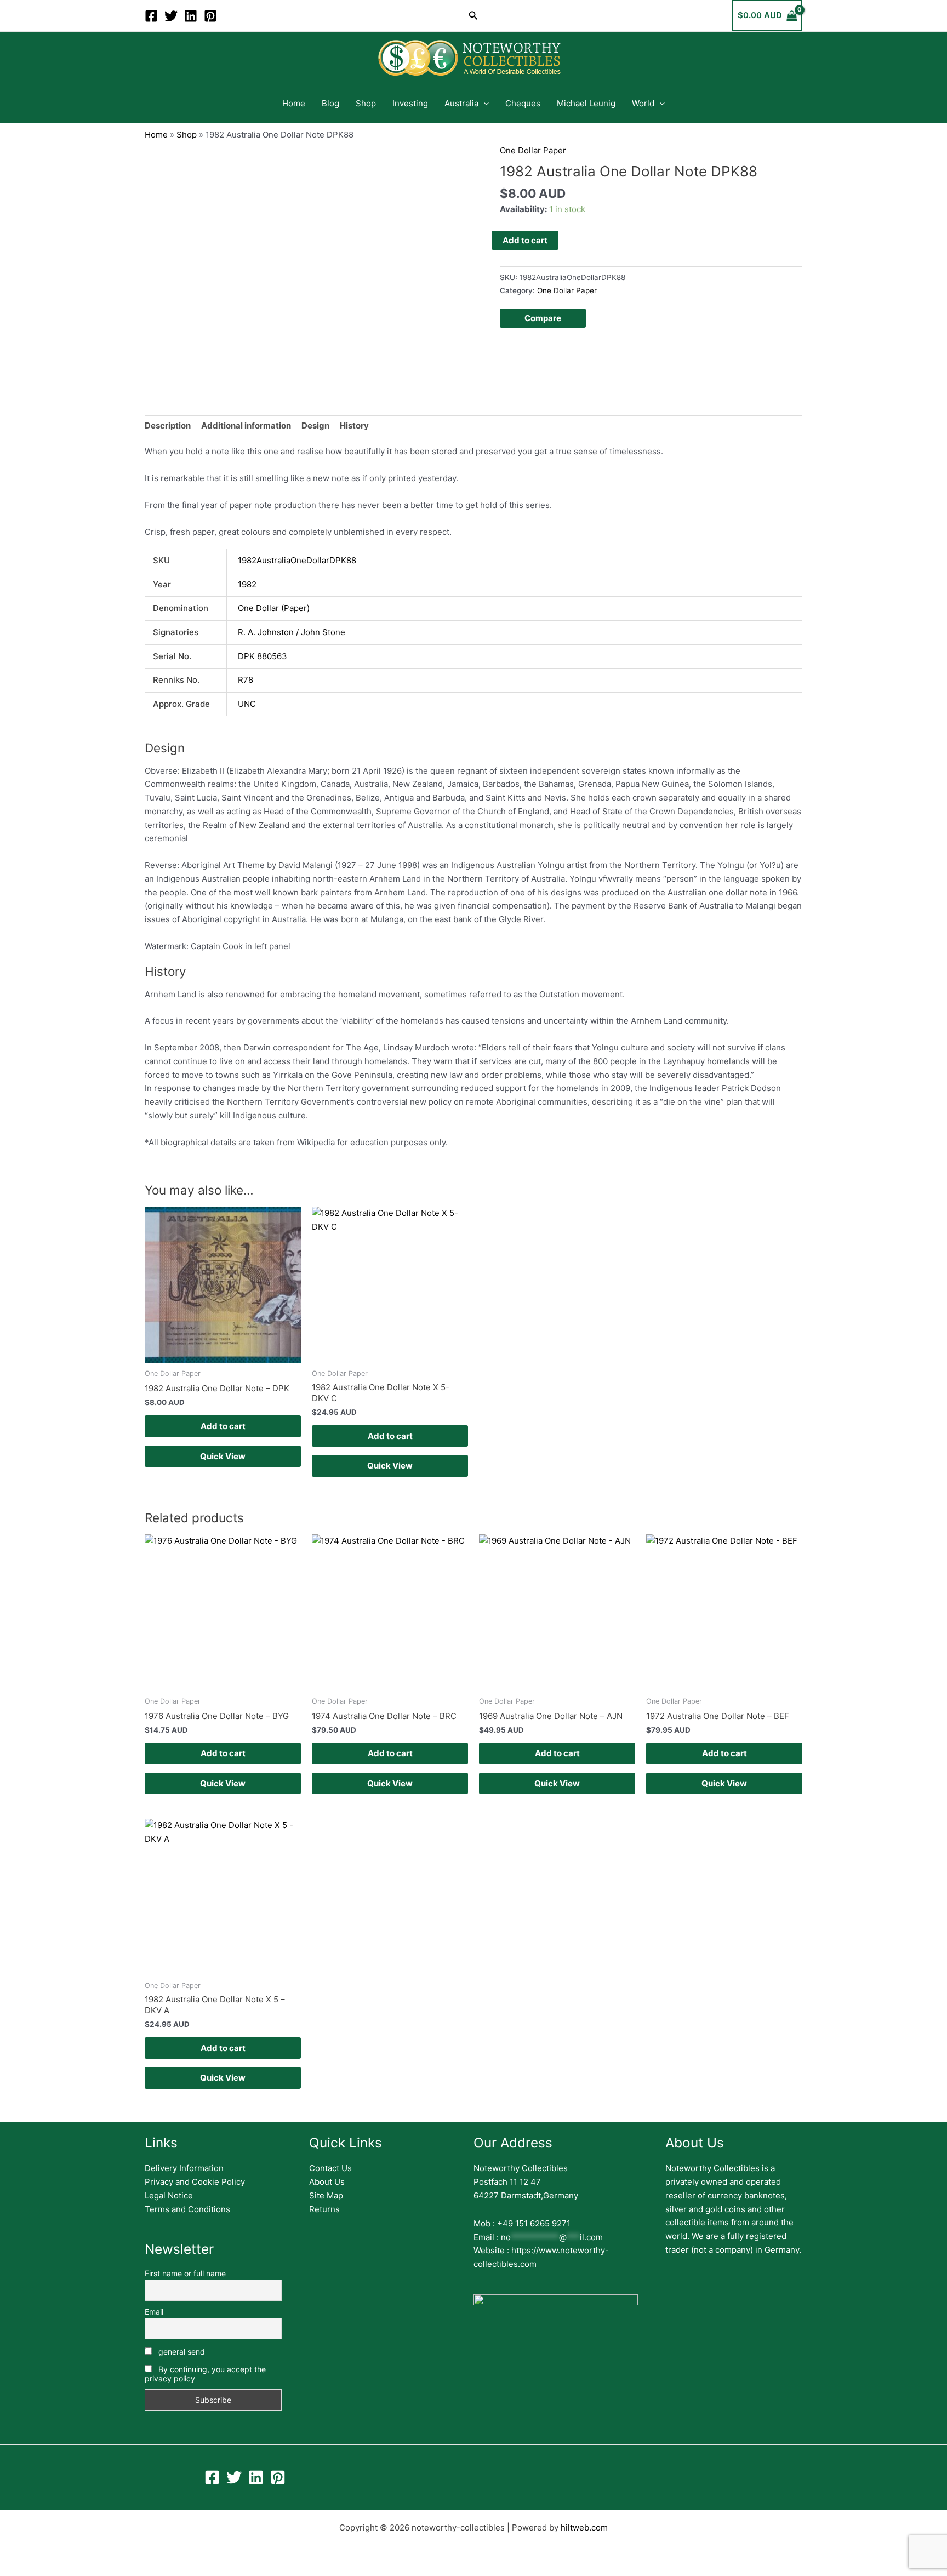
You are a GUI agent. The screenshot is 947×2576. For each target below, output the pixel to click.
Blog (330, 103)
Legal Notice (169, 2195)
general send (181, 2352)
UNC (247, 704)
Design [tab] (315, 425)
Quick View (223, 1456)
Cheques (523, 103)
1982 (247, 584)
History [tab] (354, 425)
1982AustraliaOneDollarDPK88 (297, 560)
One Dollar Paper (533, 150)
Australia (461, 103)
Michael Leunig (586, 103)
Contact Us (330, 2168)
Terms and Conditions (187, 2209)
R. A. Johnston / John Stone (292, 632)
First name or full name (185, 2273)
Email (154, 2312)
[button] (473, 16)
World (643, 103)
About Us (327, 2182)
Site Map (326, 2195)
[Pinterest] (210, 16)
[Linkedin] (191, 16)
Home (294, 103)
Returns (324, 2209)
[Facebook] (151, 16)
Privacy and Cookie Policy (195, 2182)
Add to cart (525, 240)
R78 (246, 680)
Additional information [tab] (246, 425)
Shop (366, 103)
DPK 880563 (263, 656)
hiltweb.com (584, 2528)
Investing (410, 103)
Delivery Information (184, 2168)
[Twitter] (171, 16)
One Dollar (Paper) (274, 608)
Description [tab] (168, 425)
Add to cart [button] (223, 1426)
